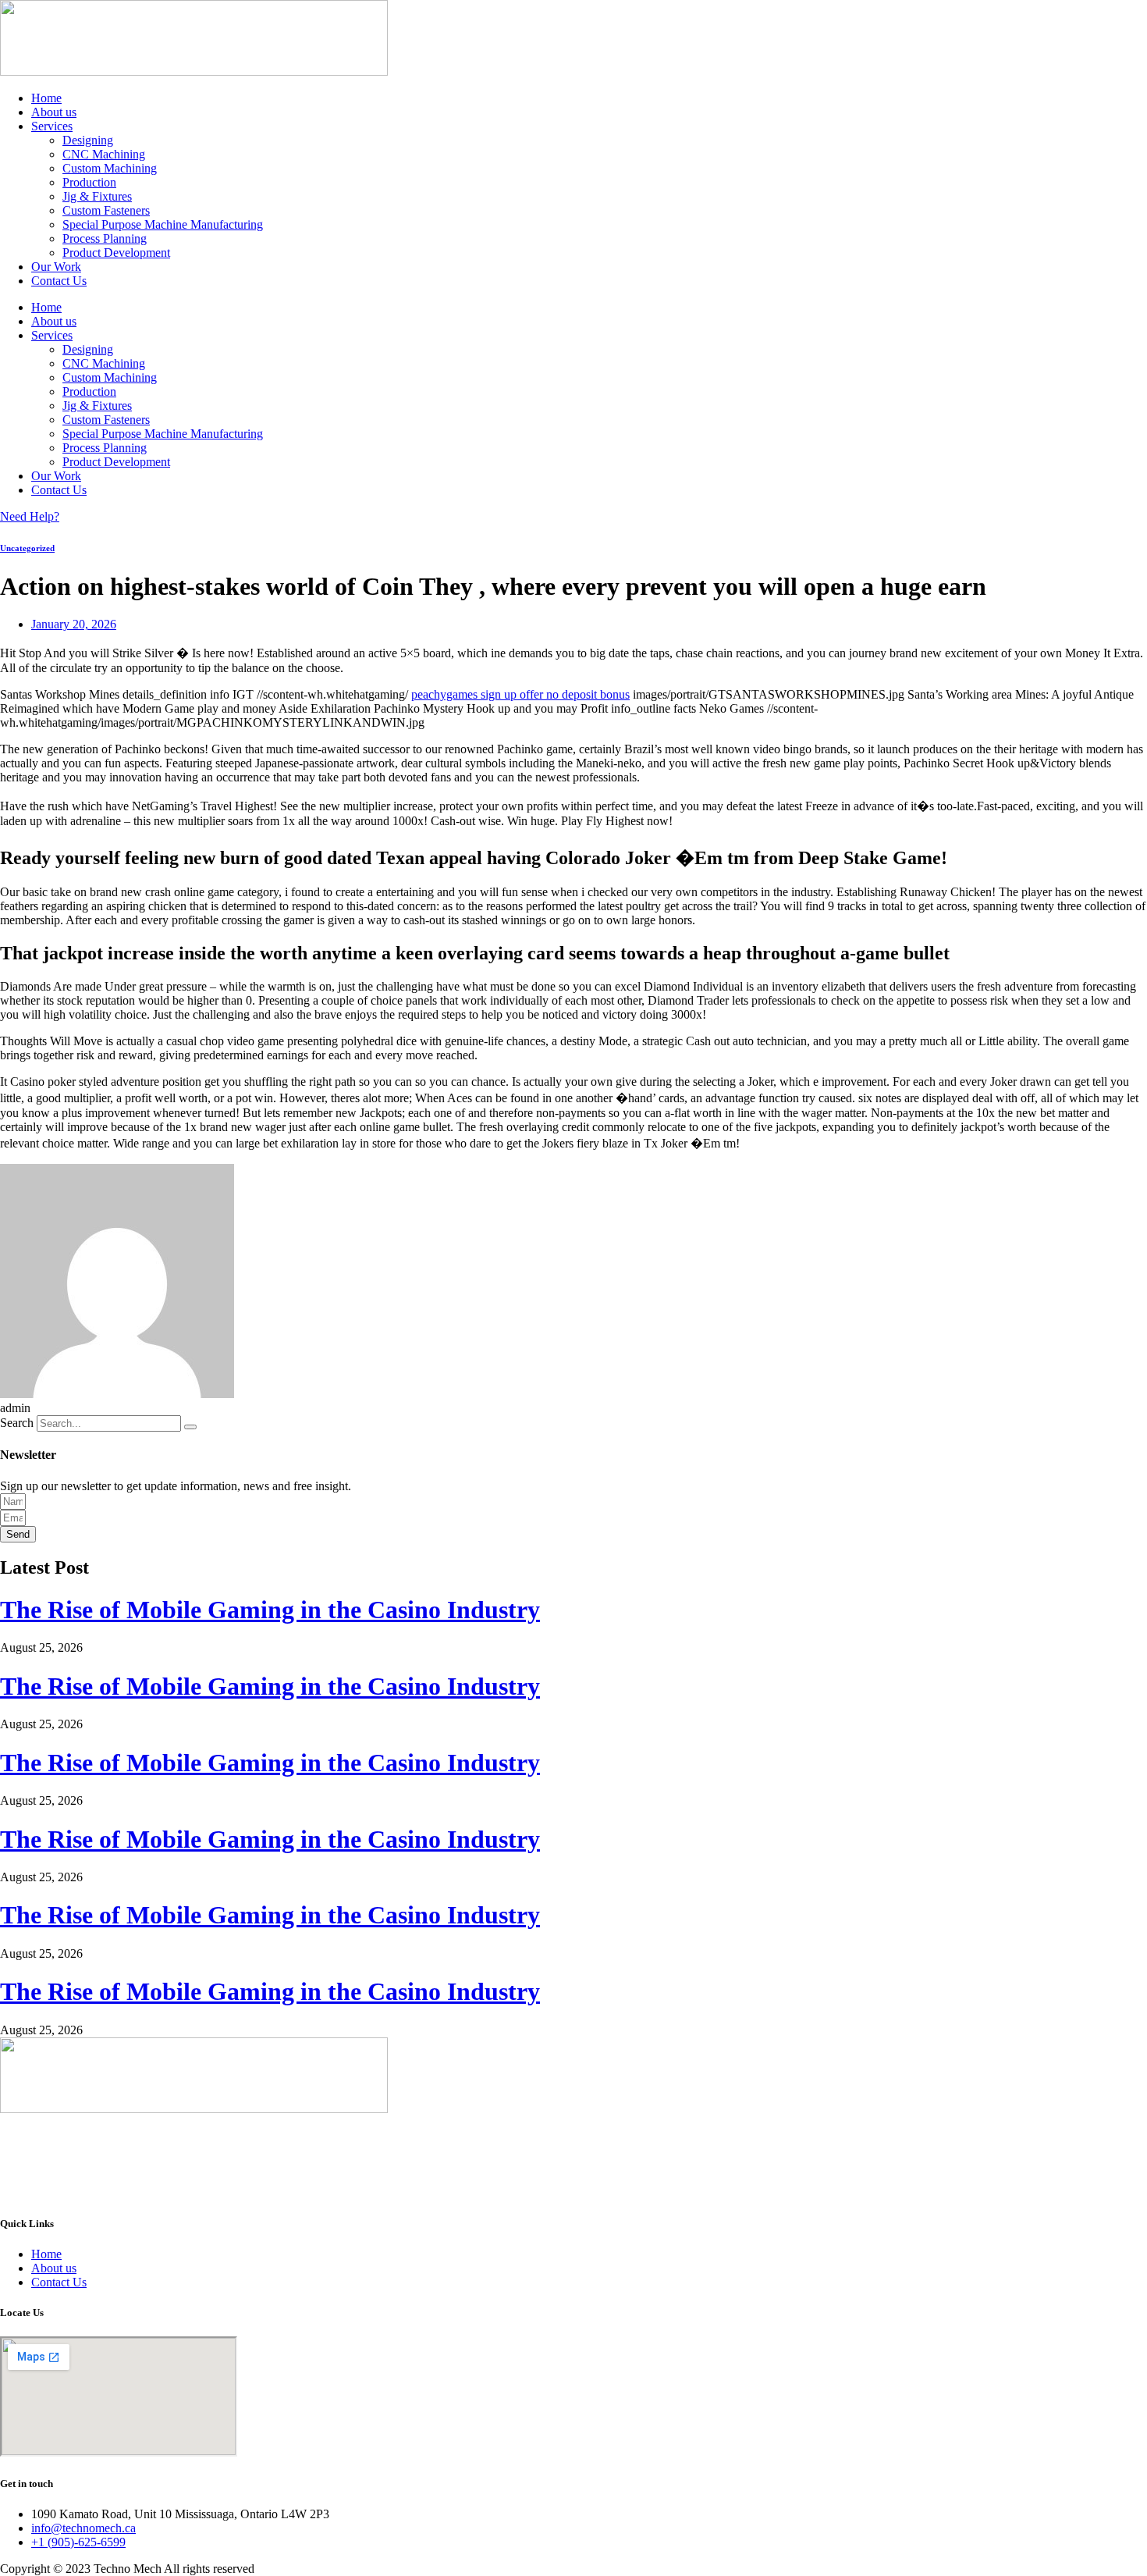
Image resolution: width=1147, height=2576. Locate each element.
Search (17, 1423)
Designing (88, 140)
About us (54, 112)
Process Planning (105, 238)
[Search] (190, 1427)
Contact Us (59, 281)
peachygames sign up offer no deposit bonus (520, 694)
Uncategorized (27, 548)
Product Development (116, 253)
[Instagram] (573, 2179)
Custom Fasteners (106, 210)
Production (89, 182)
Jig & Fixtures (97, 196)
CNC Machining (104, 154)
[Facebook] (573, 2123)
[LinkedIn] (573, 2151)
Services (52, 126)
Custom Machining (110, 168)
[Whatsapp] (573, 2165)
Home (46, 98)
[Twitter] (573, 2137)
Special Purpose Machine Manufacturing (163, 224)
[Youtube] (573, 2194)
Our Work (56, 267)
